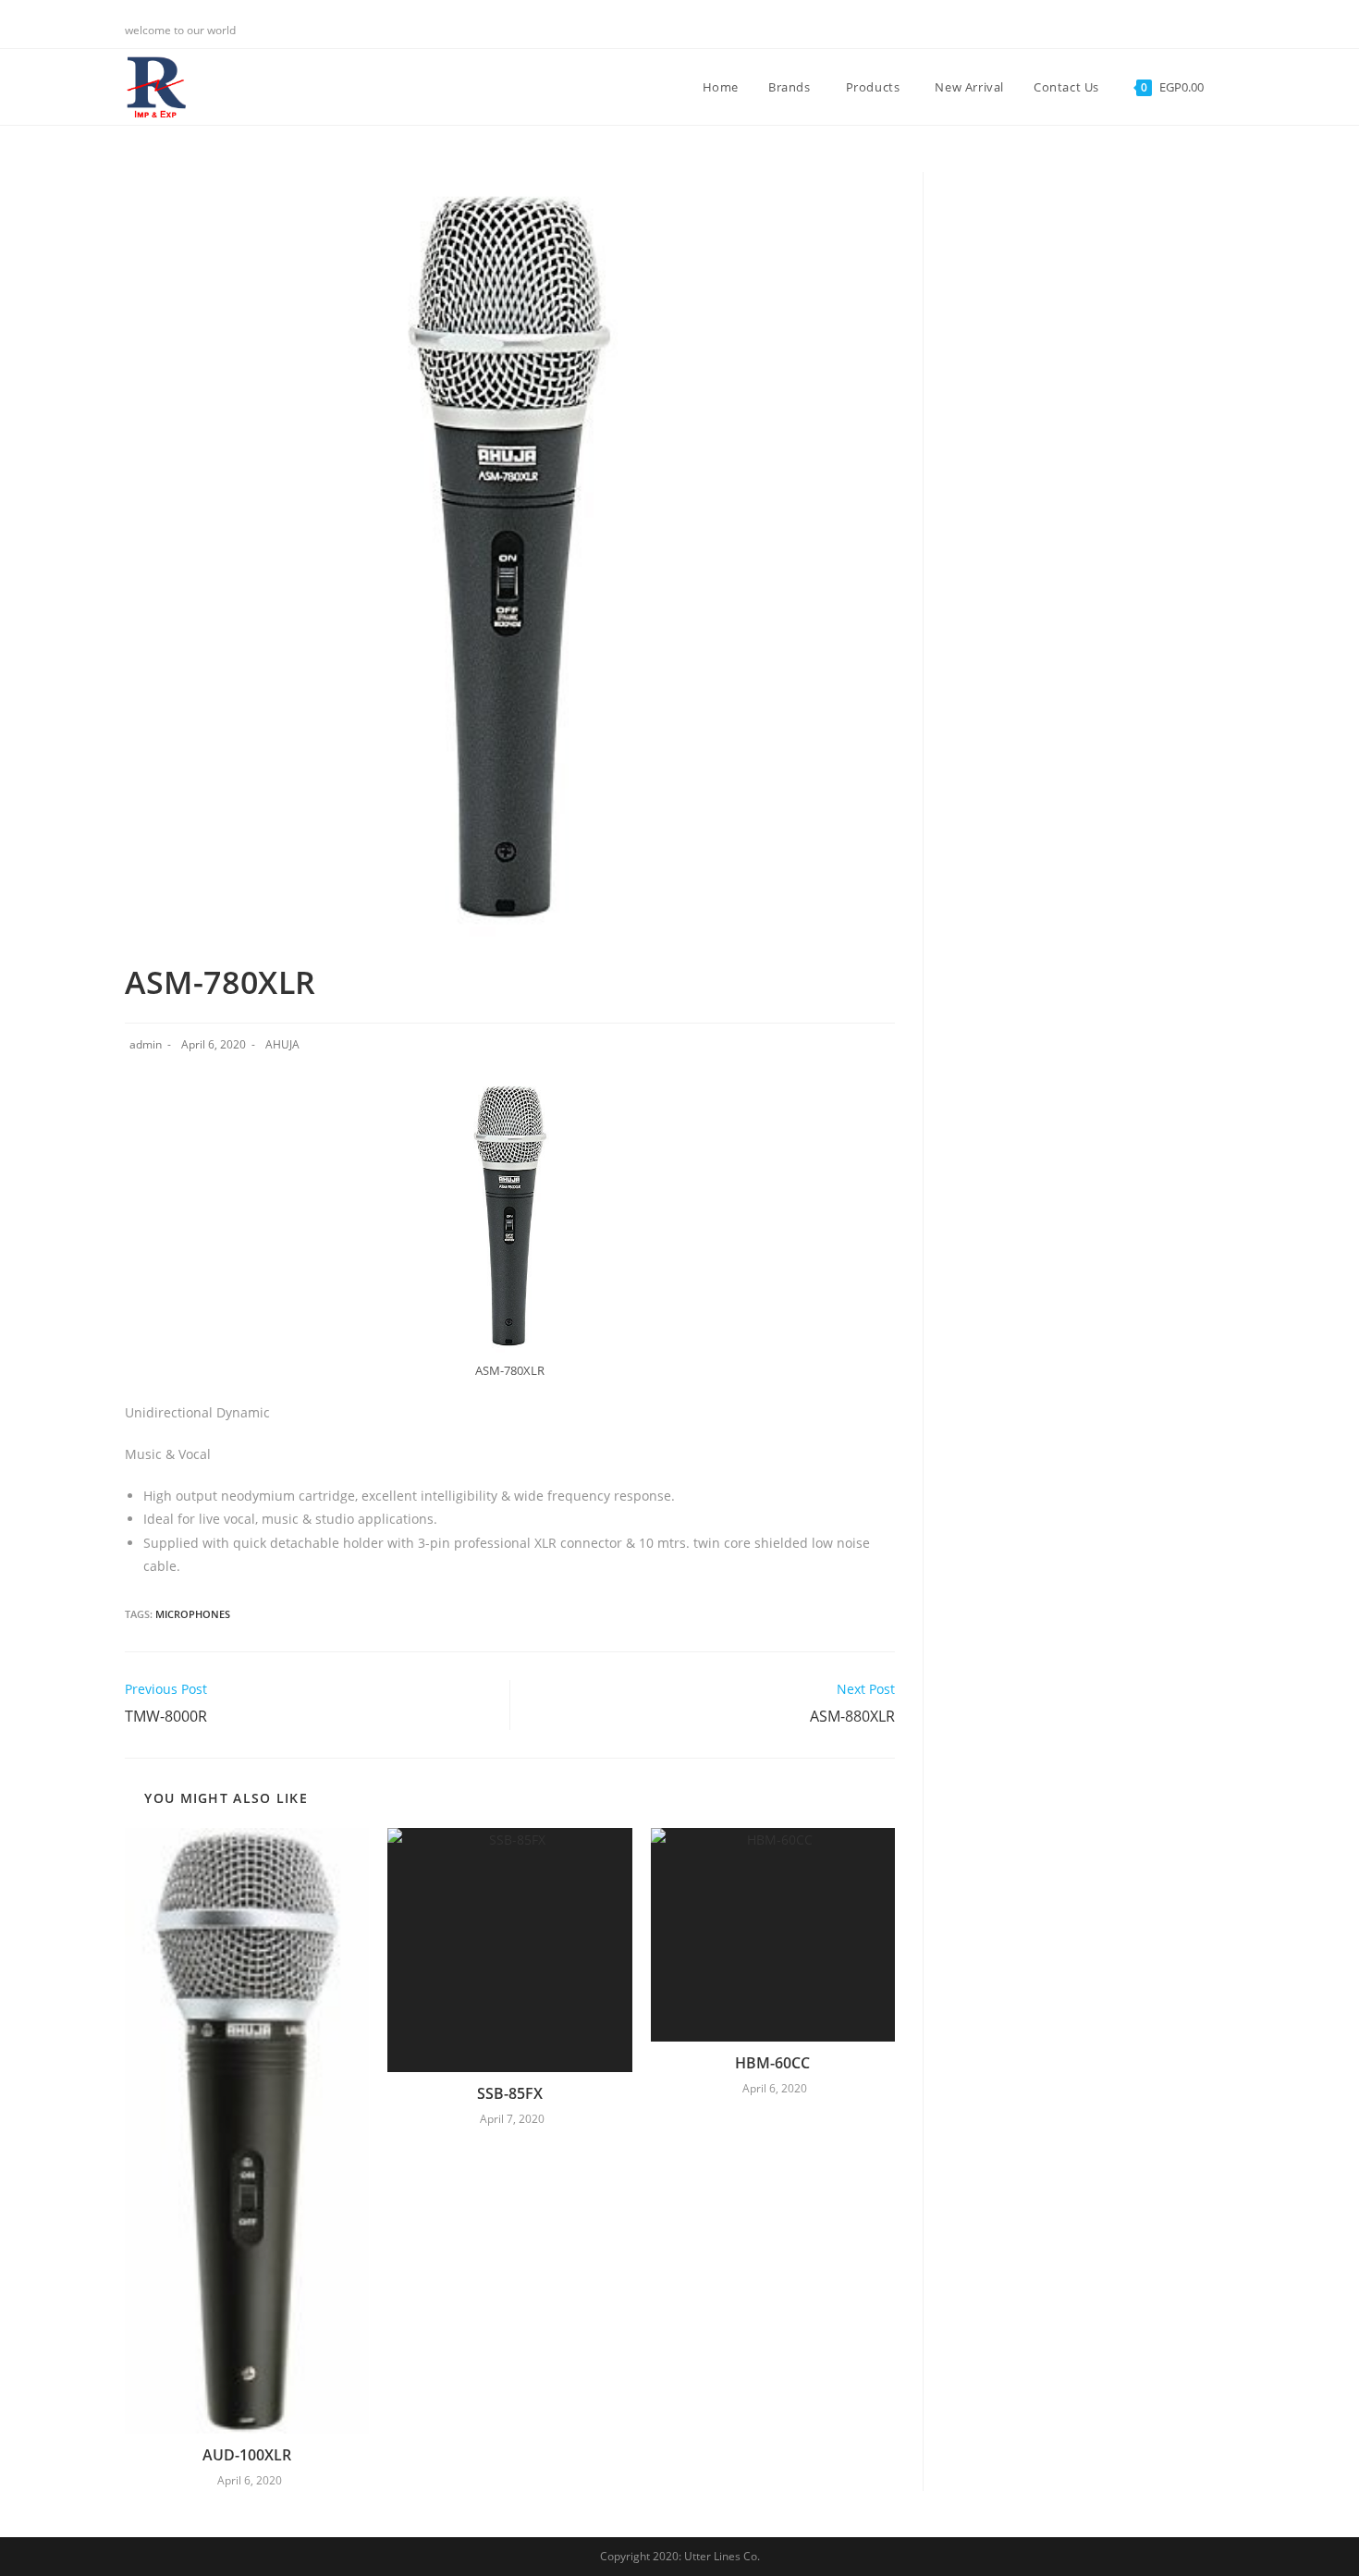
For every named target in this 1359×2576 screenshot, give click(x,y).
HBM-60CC (772, 2063)
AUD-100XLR (247, 2455)
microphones (193, 1614)
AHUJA (282, 1044)
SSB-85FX (510, 2093)
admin (146, 1044)
